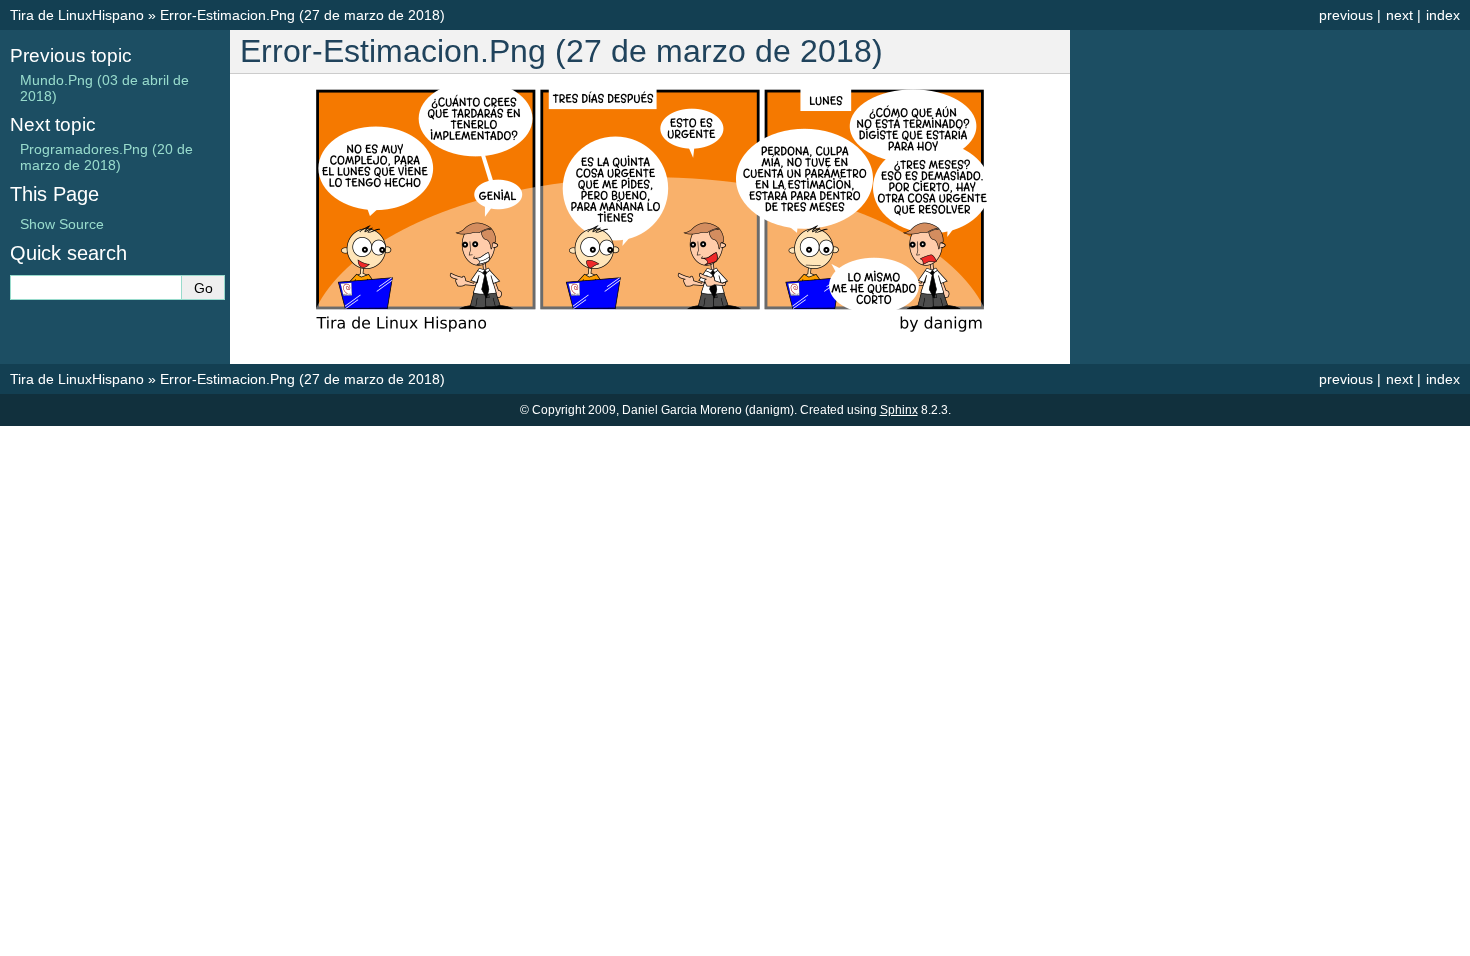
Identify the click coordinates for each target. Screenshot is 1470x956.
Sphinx (899, 410)
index (1443, 15)
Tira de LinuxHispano (77, 15)
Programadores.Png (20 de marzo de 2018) (106, 157)
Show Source (62, 224)
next (1399, 15)
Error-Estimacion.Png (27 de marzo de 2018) (302, 15)
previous (1346, 15)
